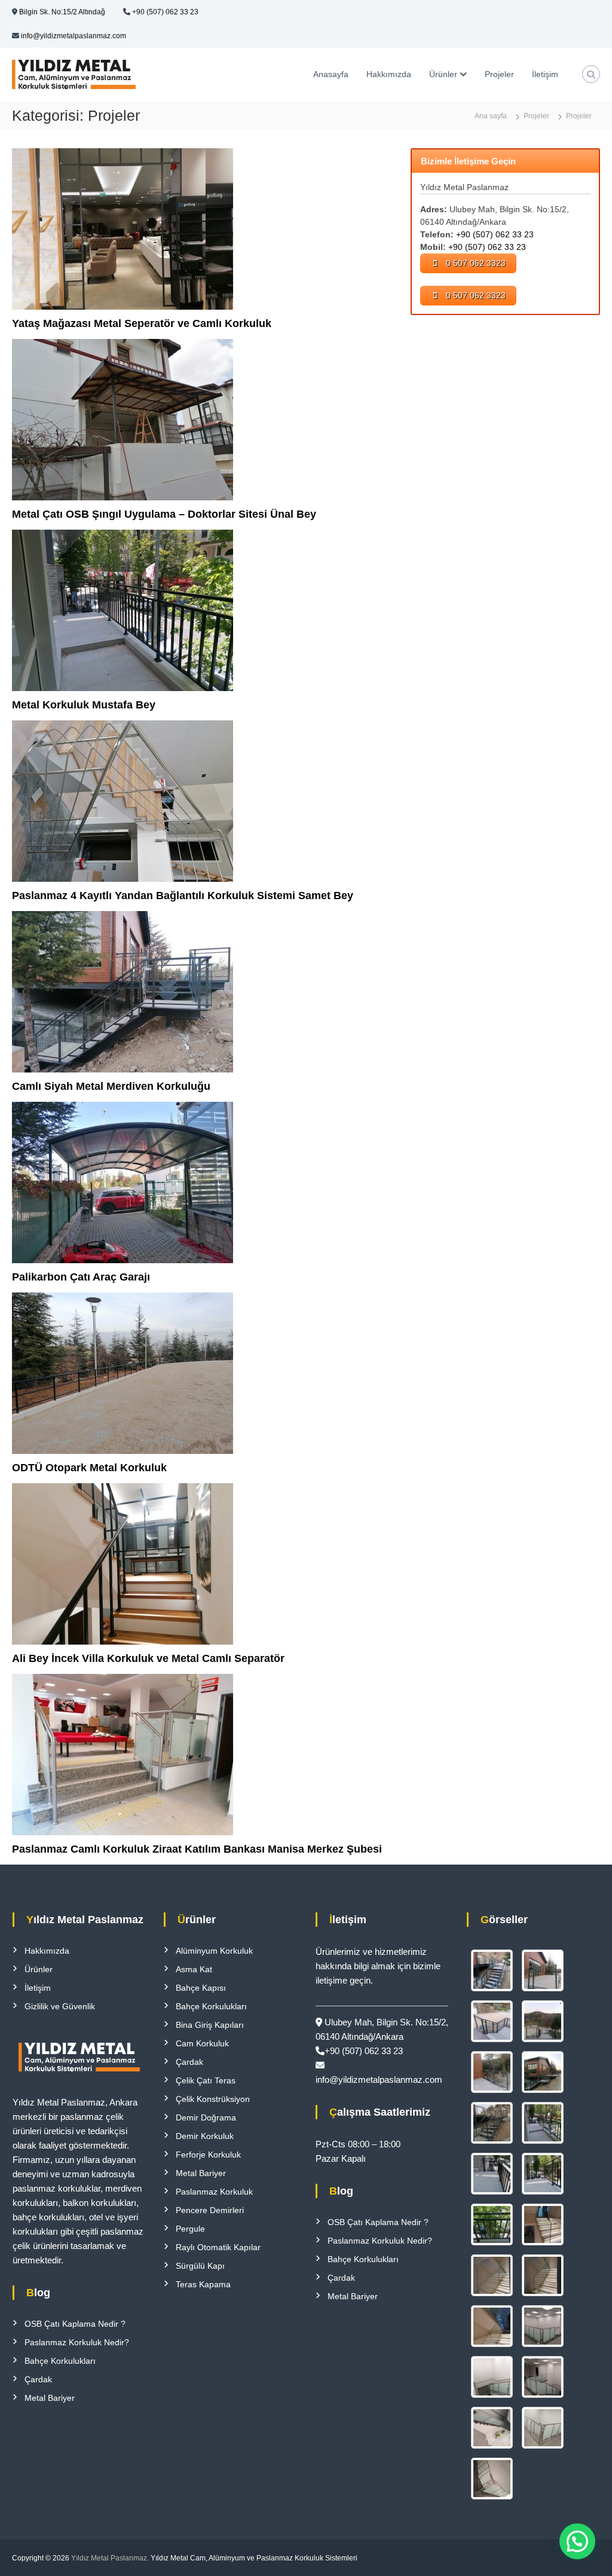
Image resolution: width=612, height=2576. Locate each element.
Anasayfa (331, 74)
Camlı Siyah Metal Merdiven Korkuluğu (111, 1086)
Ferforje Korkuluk (208, 2155)
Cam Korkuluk (202, 2043)
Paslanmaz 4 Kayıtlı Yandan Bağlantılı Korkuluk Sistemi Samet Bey (183, 896)
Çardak (38, 2379)
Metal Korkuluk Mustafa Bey (84, 705)
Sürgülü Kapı (200, 2266)
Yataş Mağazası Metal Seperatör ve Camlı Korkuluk (142, 323)
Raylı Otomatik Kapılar (218, 2247)
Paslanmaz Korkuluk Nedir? (77, 2342)
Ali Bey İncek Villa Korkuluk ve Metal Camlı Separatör (148, 1658)
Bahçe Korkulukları (60, 2361)
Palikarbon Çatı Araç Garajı (81, 1277)
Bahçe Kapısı (201, 1988)
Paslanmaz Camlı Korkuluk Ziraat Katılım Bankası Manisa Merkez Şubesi (197, 1849)
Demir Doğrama (206, 2117)
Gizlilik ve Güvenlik (60, 2006)
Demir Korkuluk (205, 2136)
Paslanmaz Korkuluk (214, 2192)
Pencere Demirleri (210, 2210)
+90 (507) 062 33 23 (165, 12)
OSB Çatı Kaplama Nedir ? (75, 2324)
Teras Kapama (203, 2284)
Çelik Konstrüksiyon (213, 2099)
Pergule (190, 2229)
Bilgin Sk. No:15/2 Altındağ (62, 12)
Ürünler (443, 74)
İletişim (545, 74)
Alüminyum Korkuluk (214, 1951)
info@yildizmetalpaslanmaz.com (74, 36)
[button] (577, 2541)
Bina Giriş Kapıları (210, 2025)
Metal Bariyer (50, 2398)
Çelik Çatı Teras (206, 2080)
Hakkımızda (389, 74)
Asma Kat (194, 1969)
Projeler (499, 74)
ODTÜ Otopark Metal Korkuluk (89, 1468)
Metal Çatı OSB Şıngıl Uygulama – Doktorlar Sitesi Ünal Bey (164, 514)
